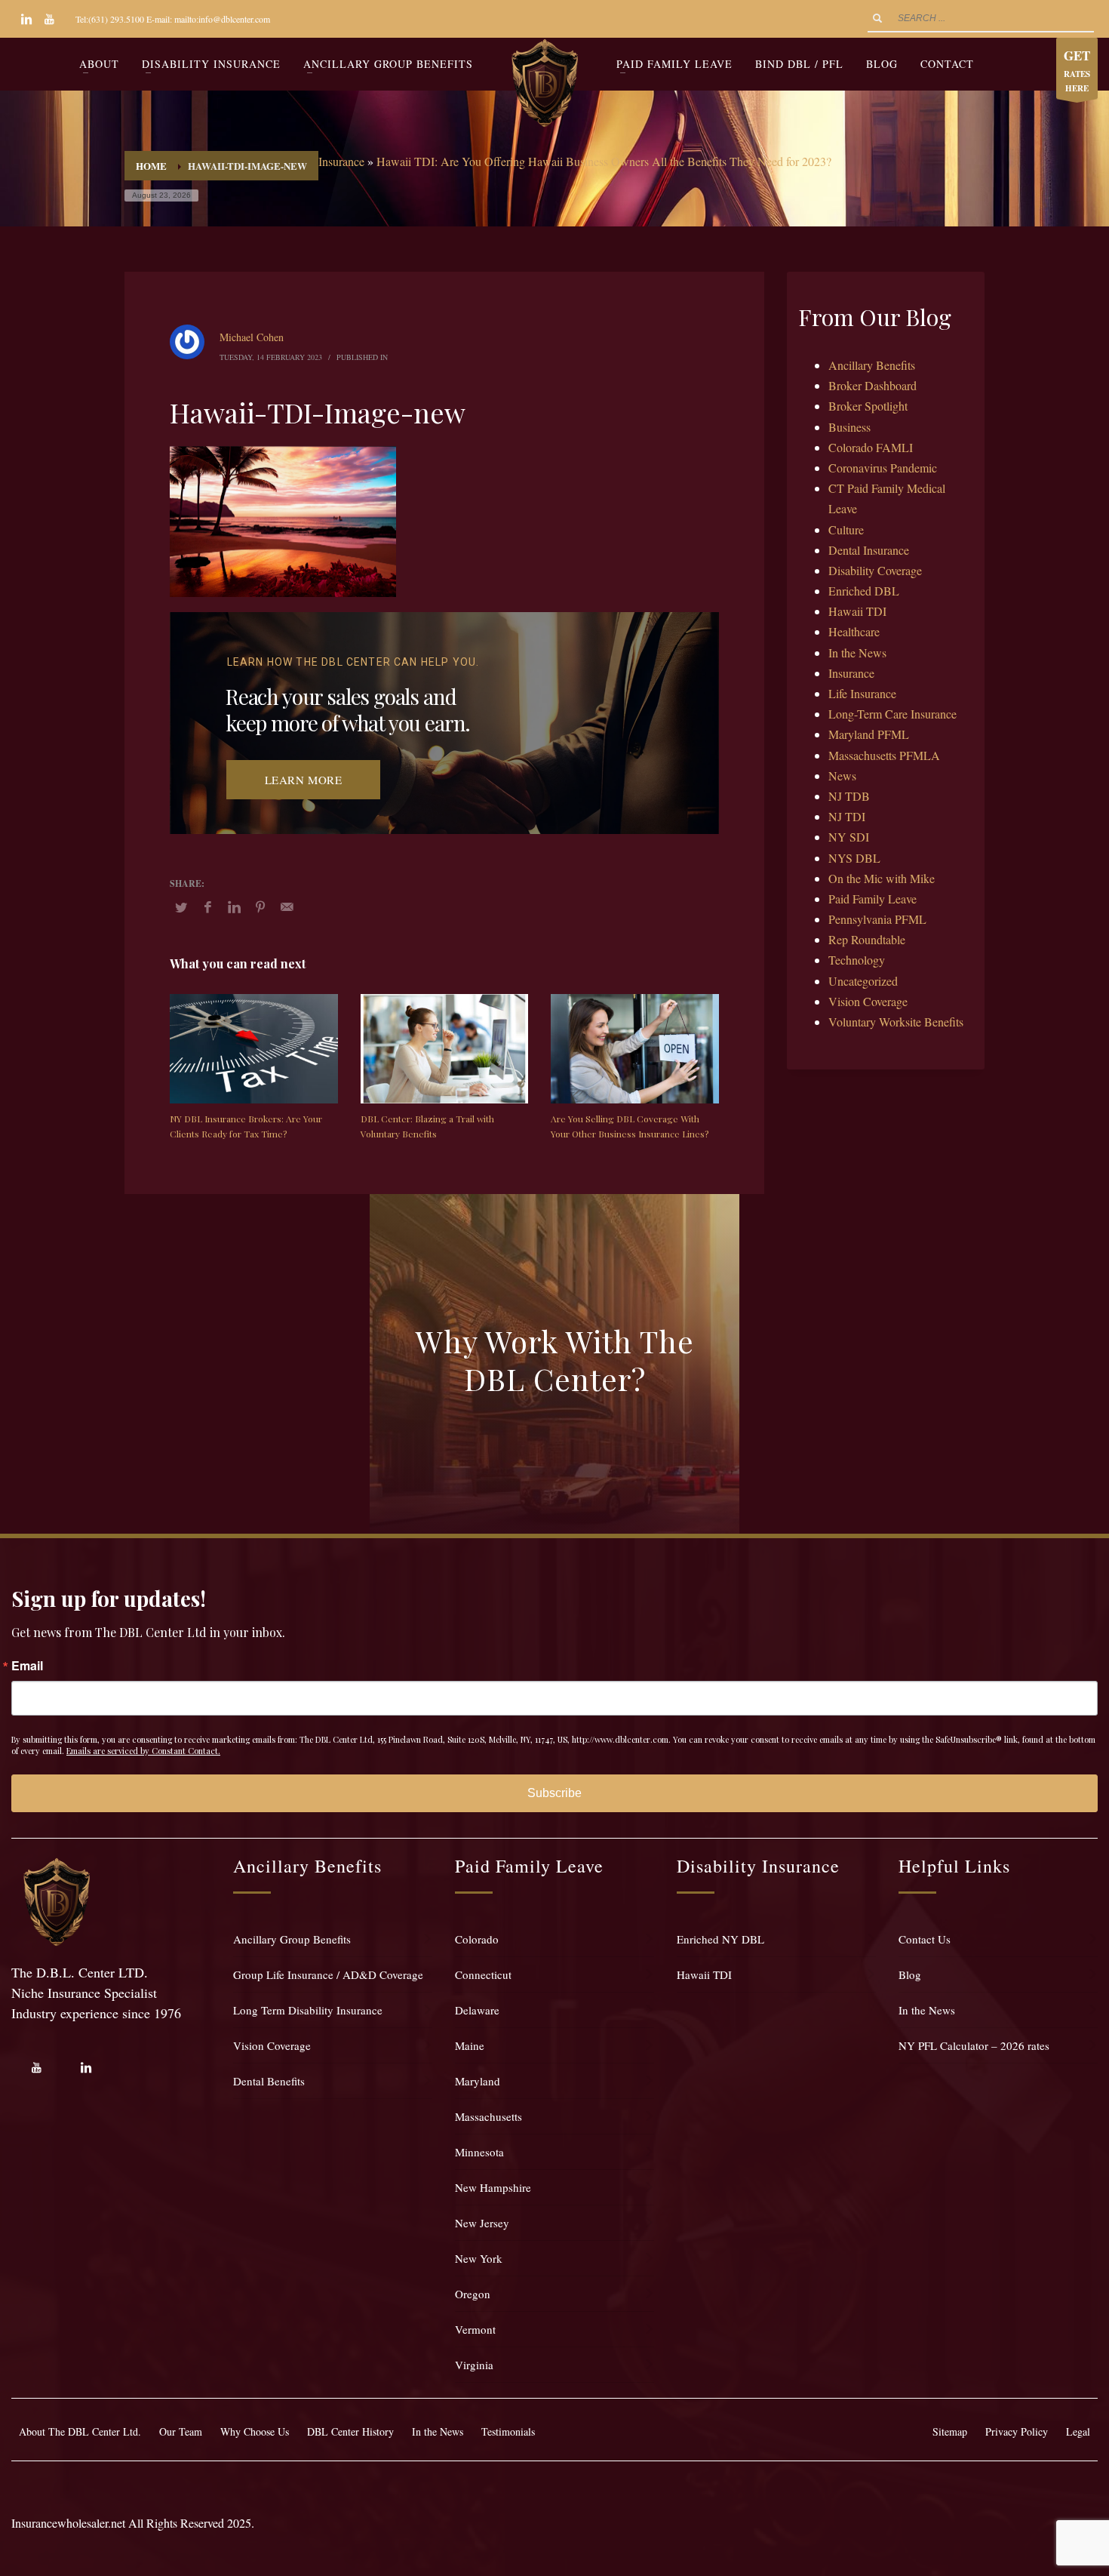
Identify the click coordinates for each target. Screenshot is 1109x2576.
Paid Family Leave (872, 899)
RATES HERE (1077, 70)
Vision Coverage (868, 1001)
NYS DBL (854, 858)
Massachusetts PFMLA (884, 755)
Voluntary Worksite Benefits (896, 1022)
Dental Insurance (869, 550)
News (842, 776)
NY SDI (849, 837)
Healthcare (854, 631)
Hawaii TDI (857, 611)
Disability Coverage (875, 570)
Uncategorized (863, 981)
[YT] (49, 19)
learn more (304, 780)
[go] (877, 18)
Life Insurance (862, 693)
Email (27, 1666)
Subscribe (554, 1793)
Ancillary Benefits (872, 365)
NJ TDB (849, 796)
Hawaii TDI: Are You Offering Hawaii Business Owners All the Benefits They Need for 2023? (604, 161)
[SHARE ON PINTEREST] (260, 906)
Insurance (341, 161)
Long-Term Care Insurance (892, 714)
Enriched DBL (864, 591)
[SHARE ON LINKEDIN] (234, 906)
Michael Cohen (252, 337)
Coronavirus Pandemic (883, 468)
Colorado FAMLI (871, 447)
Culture (846, 529)
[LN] (26, 19)
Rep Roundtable (867, 939)
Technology (857, 960)
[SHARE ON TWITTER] (181, 907)
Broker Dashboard (872, 385)
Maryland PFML (869, 734)
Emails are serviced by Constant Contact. (143, 1751)
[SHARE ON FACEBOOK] (207, 906)
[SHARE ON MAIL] (287, 906)
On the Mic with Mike (882, 878)
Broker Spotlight (868, 406)
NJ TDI (847, 816)
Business (849, 427)
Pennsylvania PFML (877, 919)
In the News (857, 652)
